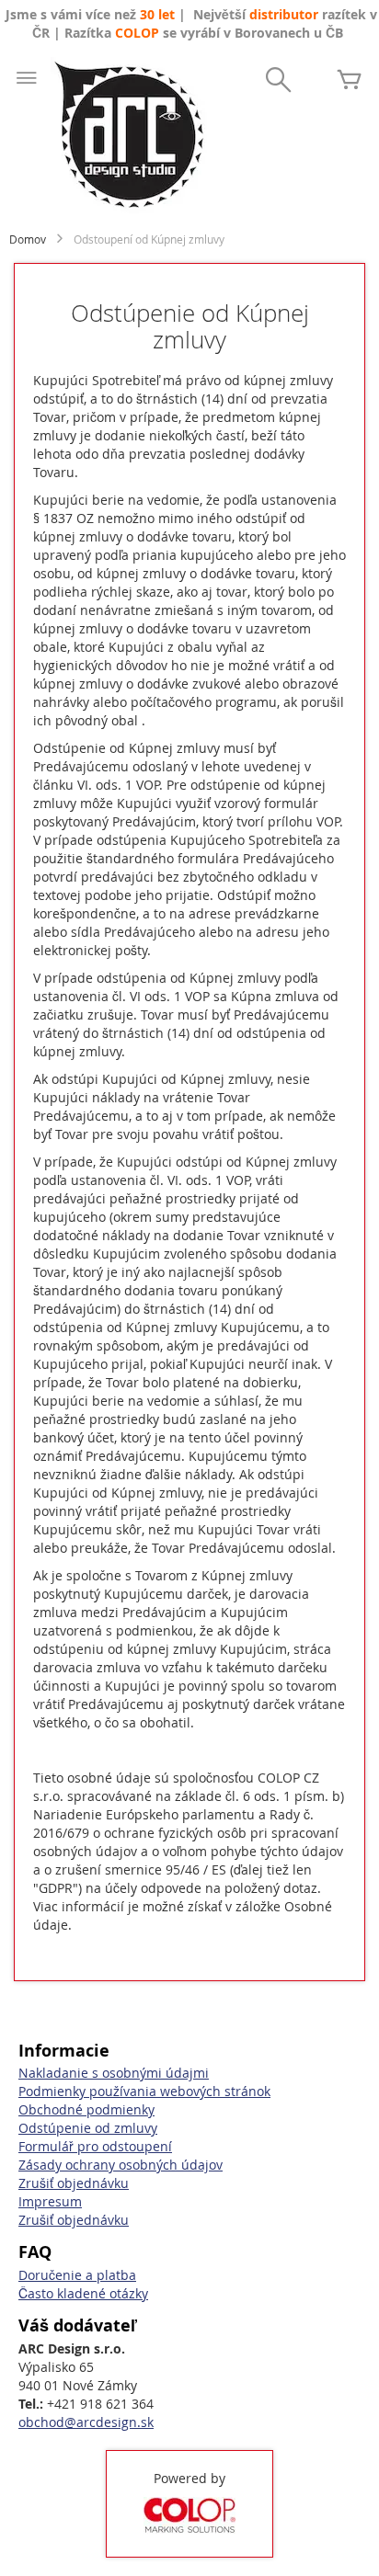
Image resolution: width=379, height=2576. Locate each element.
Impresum (50, 2201)
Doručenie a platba (77, 2275)
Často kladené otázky (83, 2293)
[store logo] (129, 135)
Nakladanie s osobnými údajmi (114, 2073)
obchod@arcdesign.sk (86, 2422)
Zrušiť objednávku (74, 2183)
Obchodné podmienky (86, 2109)
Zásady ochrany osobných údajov (121, 2165)
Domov (28, 239)
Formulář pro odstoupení (95, 2146)
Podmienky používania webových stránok (144, 2091)
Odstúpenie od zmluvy (88, 2128)
